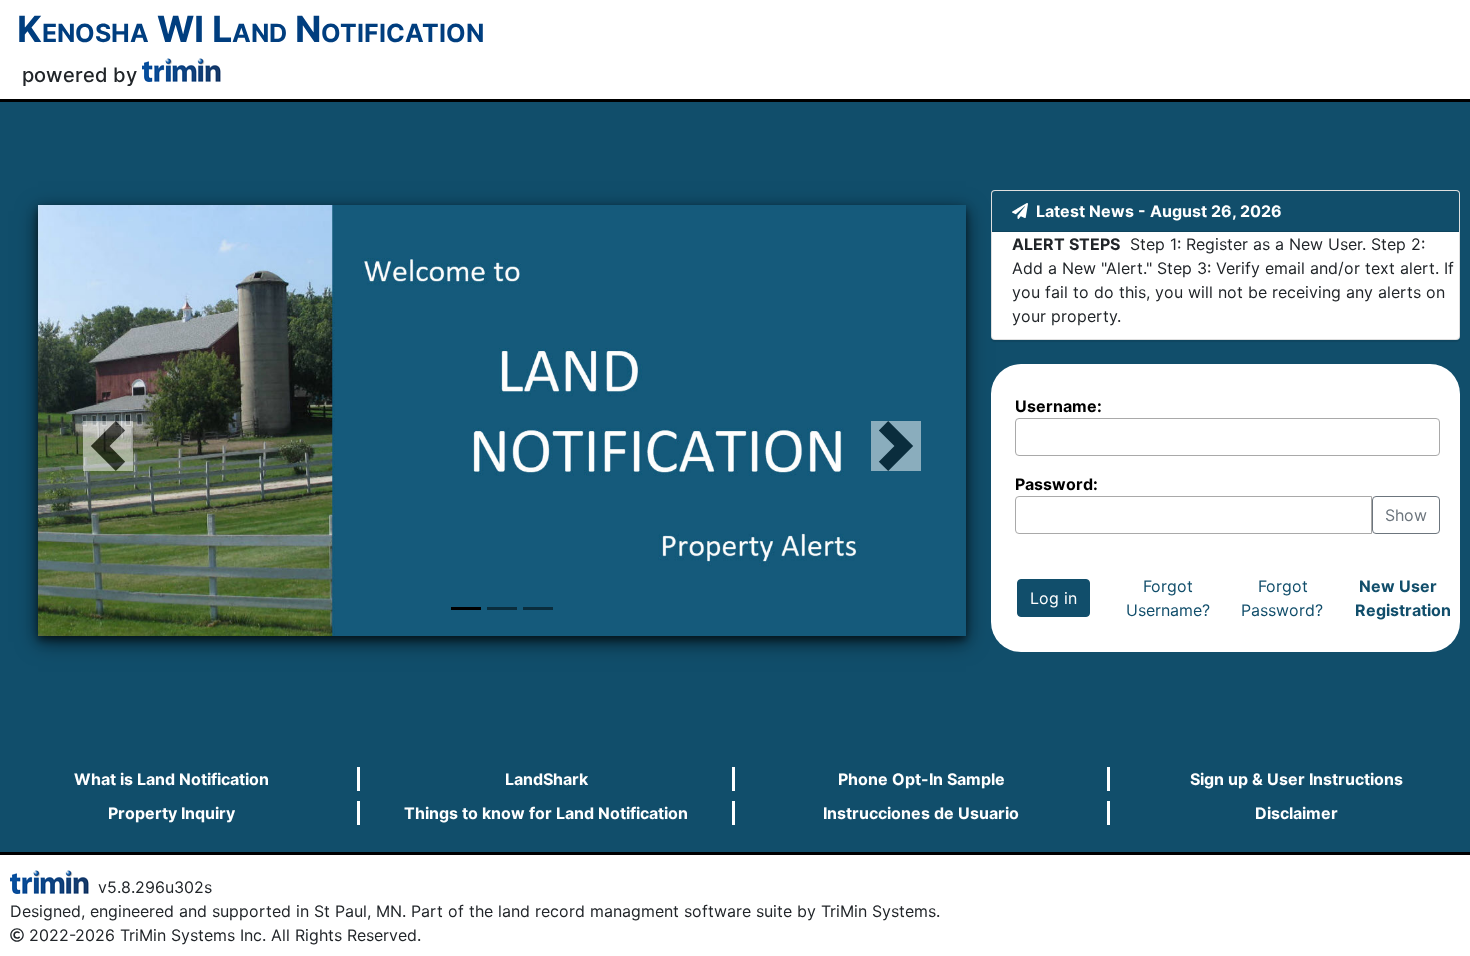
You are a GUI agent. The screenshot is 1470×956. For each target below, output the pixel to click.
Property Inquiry (171, 813)
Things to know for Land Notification (546, 813)
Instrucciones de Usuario (921, 813)
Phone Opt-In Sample (921, 779)
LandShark (546, 779)
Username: (1058, 406)
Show (1406, 515)
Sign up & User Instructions (1296, 779)
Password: (1056, 484)
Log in (1053, 598)
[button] (107, 420)
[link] (183, 77)
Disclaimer (1296, 813)
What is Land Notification (171, 779)
